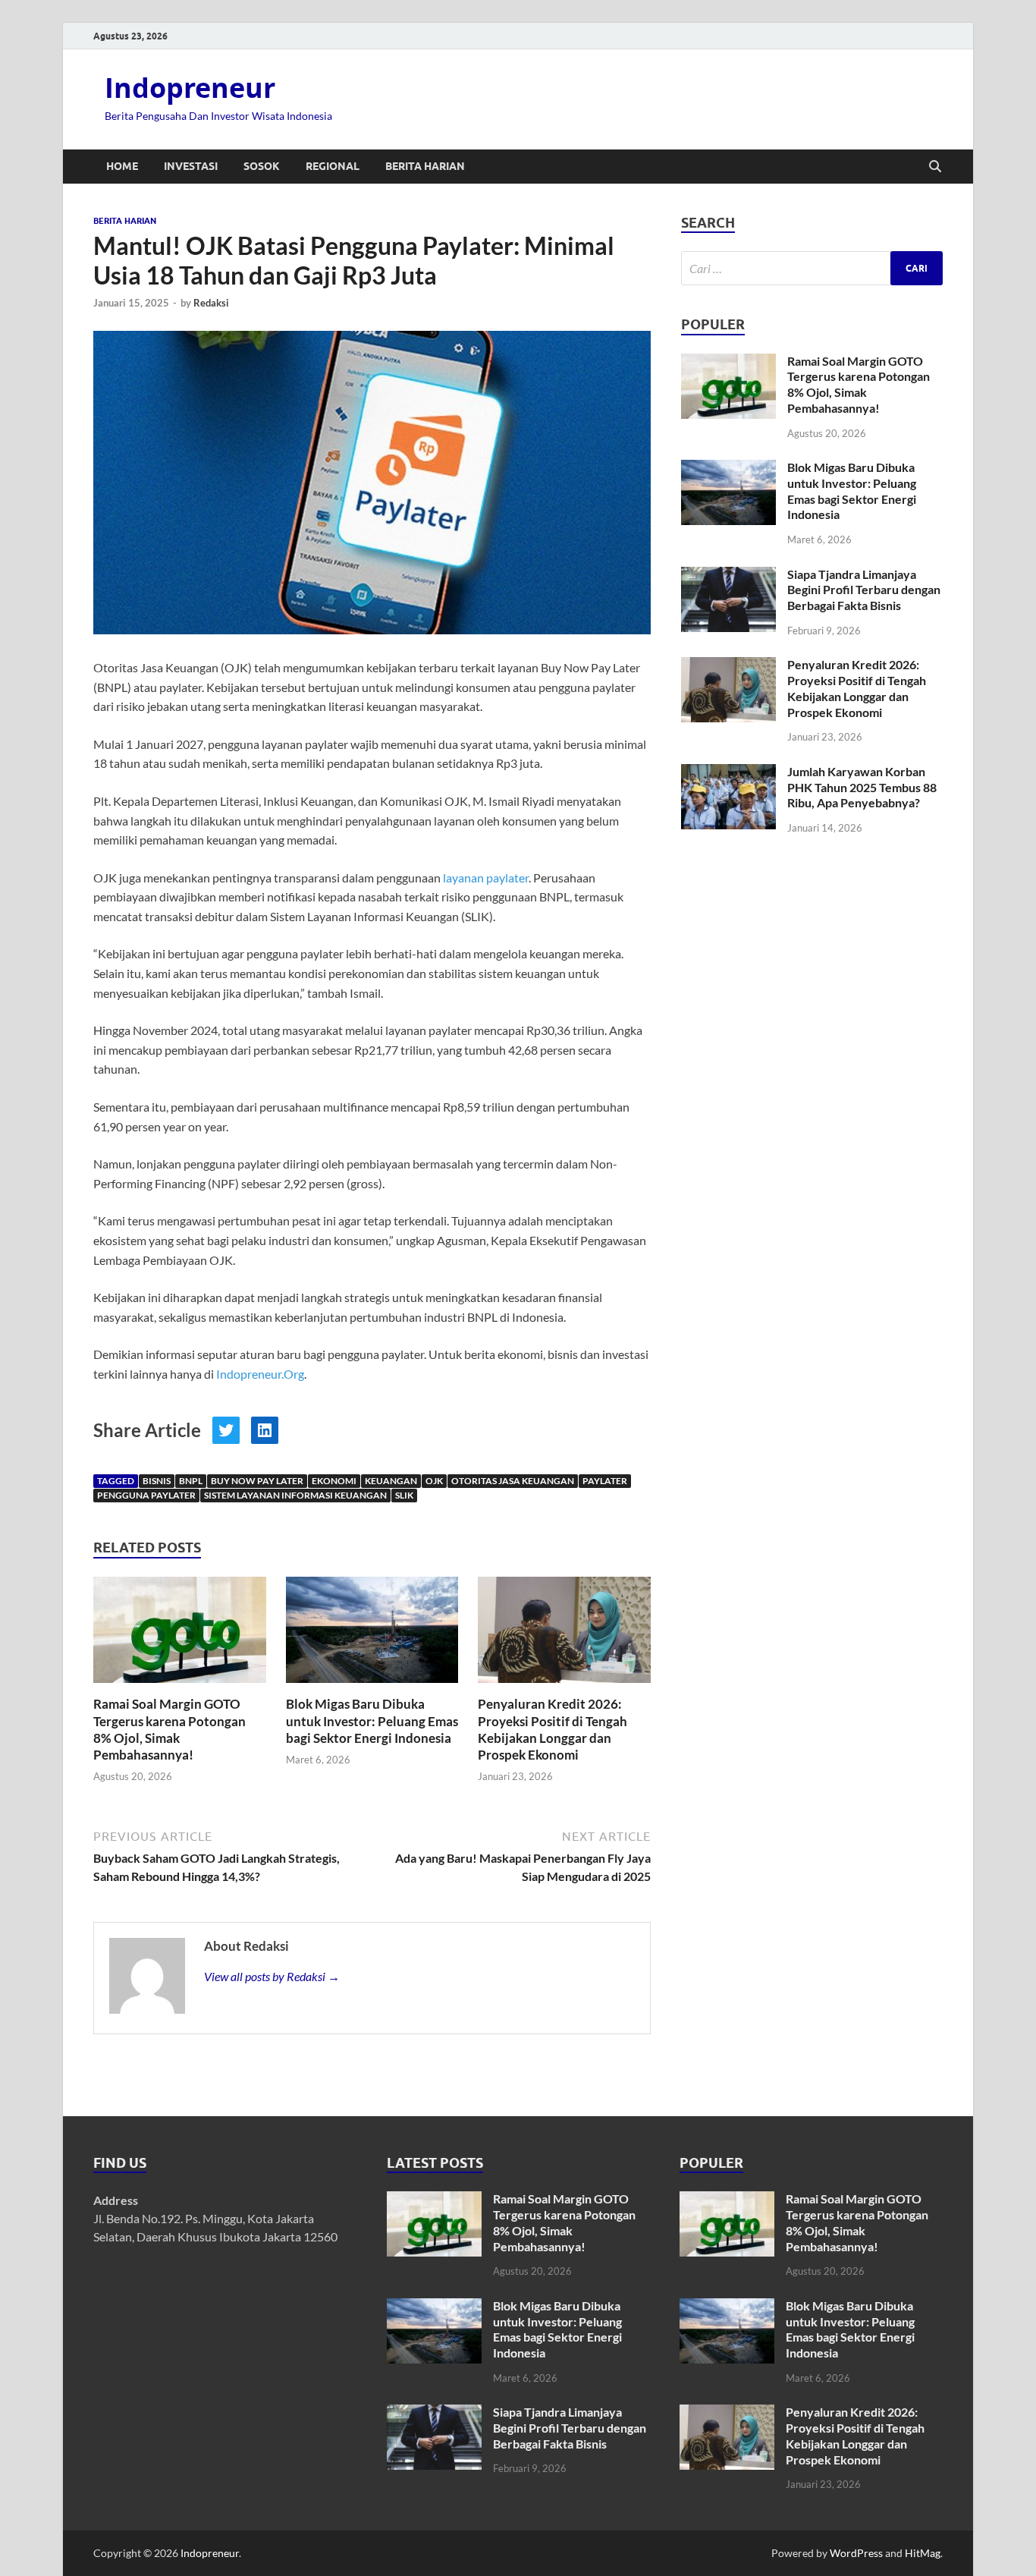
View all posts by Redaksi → (272, 1976)
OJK (434, 1481)
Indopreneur (190, 88)
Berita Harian (425, 166)
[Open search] (935, 167)
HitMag (923, 2553)
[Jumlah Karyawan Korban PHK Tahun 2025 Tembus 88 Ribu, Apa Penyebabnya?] (728, 773)
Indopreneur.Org (260, 1374)
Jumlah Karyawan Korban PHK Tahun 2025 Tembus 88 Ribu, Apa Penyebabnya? (862, 787)
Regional (333, 166)
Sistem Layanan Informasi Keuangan (295, 1495)
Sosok (262, 166)
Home (122, 166)
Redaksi (211, 303)
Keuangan (391, 1481)
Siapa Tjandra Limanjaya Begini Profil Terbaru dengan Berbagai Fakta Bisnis (864, 590)
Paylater (605, 1481)
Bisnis (157, 1481)
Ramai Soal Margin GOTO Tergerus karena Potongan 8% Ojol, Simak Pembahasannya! (170, 1729)
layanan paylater (486, 878)
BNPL (191, 1481)
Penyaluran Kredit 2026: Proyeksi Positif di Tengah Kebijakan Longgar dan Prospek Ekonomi (553, 1729)
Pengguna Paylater (146, 1495)
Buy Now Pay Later (257, 1481)
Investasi (191, 166)
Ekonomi (334, 1481)
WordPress (856, 2553)
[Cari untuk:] (812, 268)
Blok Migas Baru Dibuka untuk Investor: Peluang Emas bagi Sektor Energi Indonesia (372, 1720)
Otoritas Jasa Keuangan (513, 1481)
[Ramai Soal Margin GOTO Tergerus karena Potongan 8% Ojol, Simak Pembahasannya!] (180, 1635)
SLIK (404, 1495)
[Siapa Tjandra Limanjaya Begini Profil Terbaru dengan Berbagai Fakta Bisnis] (728, 576)
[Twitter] (226, 1430)
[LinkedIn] (265, 1430)
